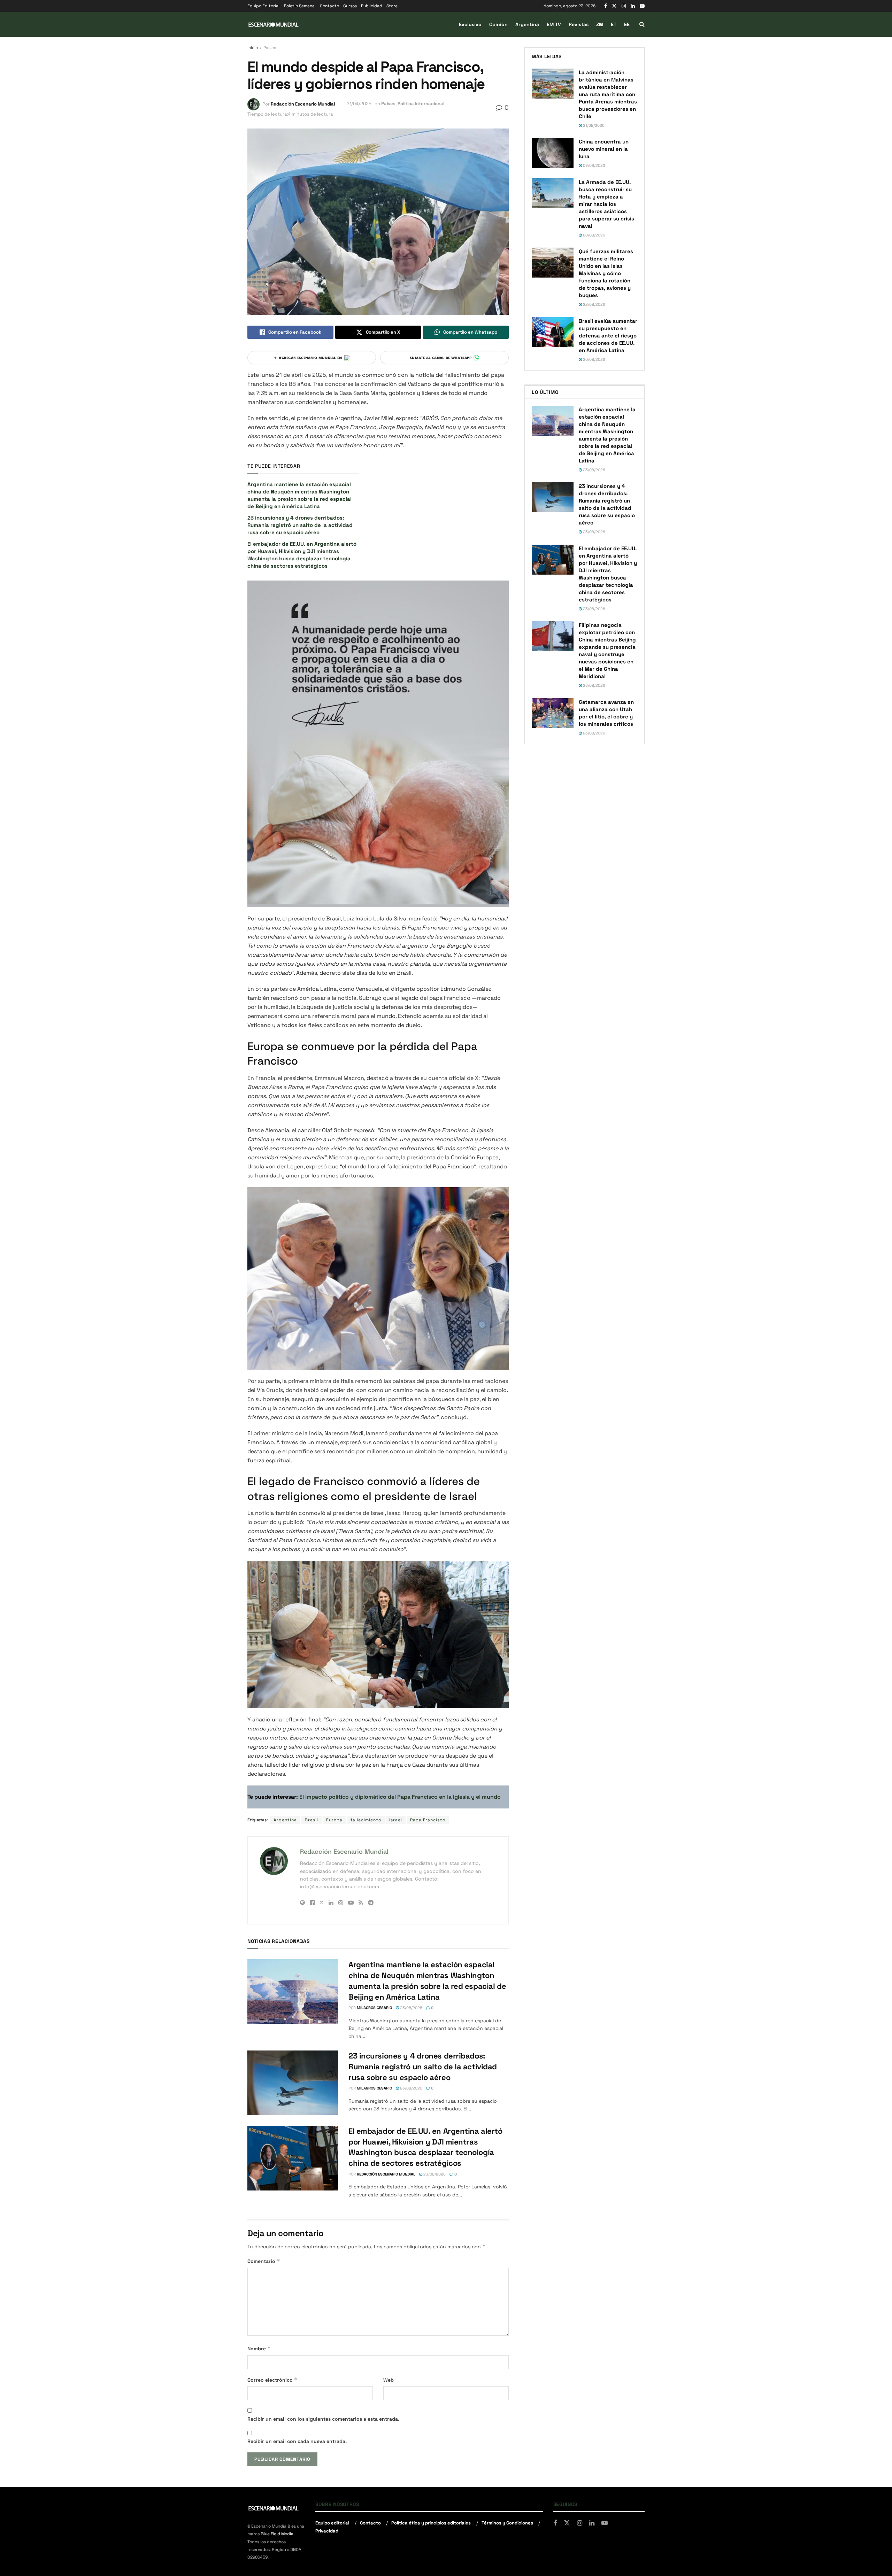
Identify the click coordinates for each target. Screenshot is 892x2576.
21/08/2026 (593, 125)
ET (614, 24)
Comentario (264, 2261)
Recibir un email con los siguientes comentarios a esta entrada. (323, 2419)
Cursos (350, 6)
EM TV (554, 24)
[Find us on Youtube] (642, 6)
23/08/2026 (411, 2008)
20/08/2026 (594, 235)
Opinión (498, 24)
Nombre (259, 2348)
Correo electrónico (272, 2380)
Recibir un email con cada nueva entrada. (297, 2441)
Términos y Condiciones (507, 2523)
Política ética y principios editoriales (431, 2523)
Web (389, 2380)
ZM (600, 24)
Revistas (579, 24)
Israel (396, 1820)
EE (627, 24)
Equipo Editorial (263, 6)
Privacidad (327, 2531)
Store (392, 6)
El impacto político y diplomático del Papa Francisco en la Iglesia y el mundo (400, 1797)
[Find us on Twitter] (614, 6)
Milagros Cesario (374, 2008)
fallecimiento (366, 1820)
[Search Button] (642, 24)
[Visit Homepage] (274, 25)
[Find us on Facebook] (606, 6)
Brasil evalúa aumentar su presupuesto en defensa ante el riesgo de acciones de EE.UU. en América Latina (608, 336)
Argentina (527, 24)
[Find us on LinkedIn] (633, 6)
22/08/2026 (594, 304)
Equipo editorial (332, 2523)
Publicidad (372, 6)
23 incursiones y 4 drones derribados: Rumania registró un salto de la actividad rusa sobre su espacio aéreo (300, 525)
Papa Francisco (428, 1820)
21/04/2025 (359, 104)
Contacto (329, 6)
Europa (334, 1820)
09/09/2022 (594, 165)
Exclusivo (470, 24)
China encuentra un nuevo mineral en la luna (604, 149)
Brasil (312, 1820)
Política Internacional (421, 104)
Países (270, 48)
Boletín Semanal (300, 6)
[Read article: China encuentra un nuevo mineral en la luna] (553, 153)
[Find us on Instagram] (624, 6)
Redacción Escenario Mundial (303, 104)
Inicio (253, 48)
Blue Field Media (277, 2534)
